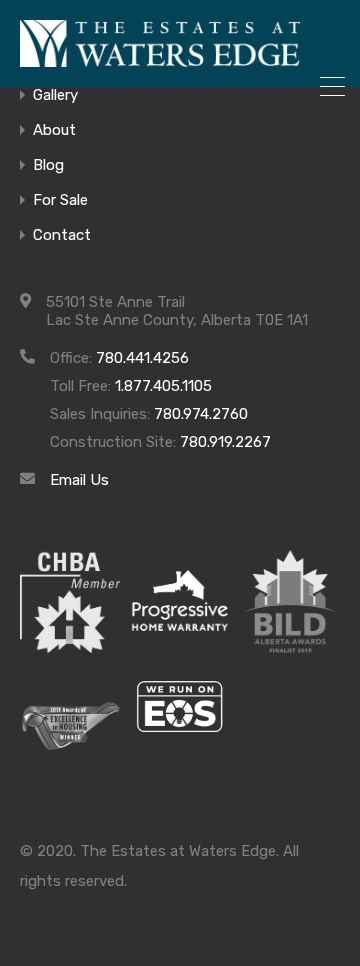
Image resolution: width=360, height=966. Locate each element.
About (54, 130)
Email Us (79, 480)
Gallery (55, 95)
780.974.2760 (201, 414)
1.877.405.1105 (163, 386)
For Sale (60, 200)
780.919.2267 (225, 442)
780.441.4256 (142, 358)
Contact (62, 235)
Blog (48, 165)
